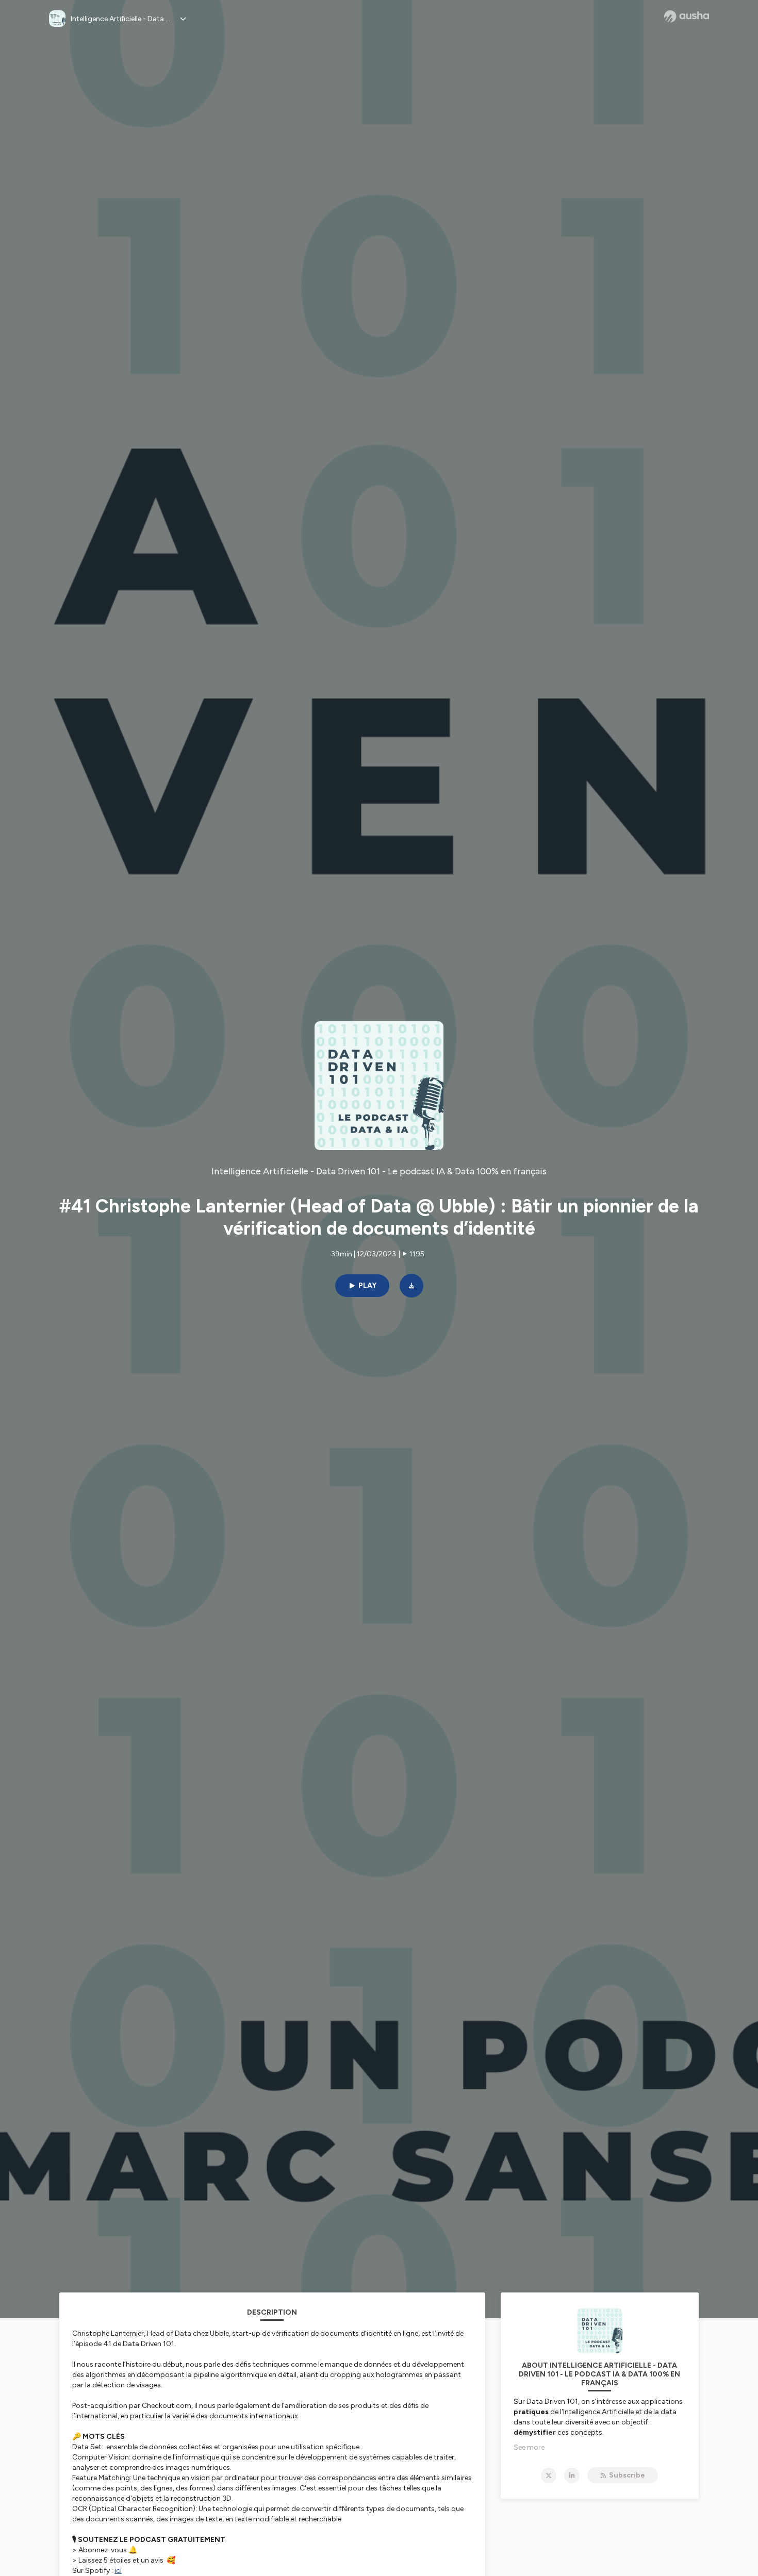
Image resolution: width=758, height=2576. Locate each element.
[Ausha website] (687, 16)
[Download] (411, 1286)
